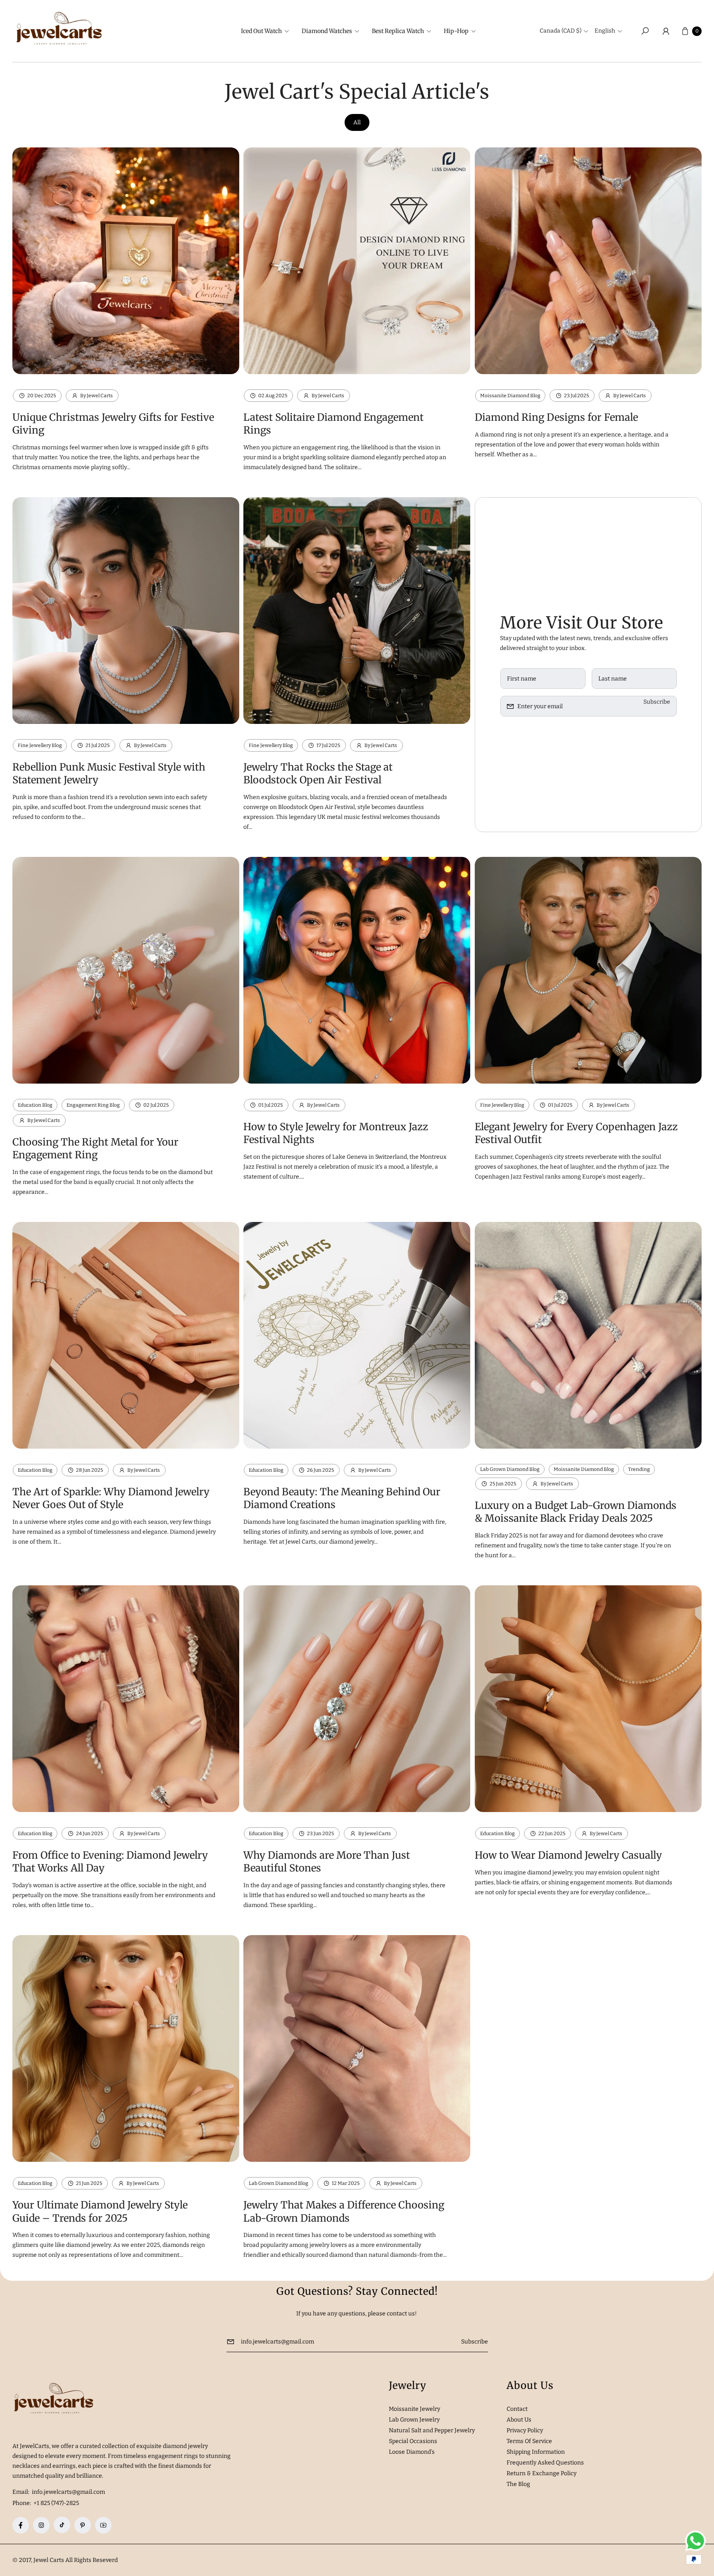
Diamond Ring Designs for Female (556, 417)
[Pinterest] (83, 2525)
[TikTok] (62, 2525)
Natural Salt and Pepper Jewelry (432, 2430)
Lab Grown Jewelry (414, 2420)
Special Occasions (413, 2441)
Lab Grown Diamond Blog (510, 1469)
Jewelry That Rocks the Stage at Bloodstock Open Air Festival (318, 773)
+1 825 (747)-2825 (56, 2503)
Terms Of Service (529, 2441)
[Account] (666, 31)
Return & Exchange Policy (541, 2473)
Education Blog (35, 1105)
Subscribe (657, 702)
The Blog (518, 2484)
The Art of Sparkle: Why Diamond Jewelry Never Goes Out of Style (111, 1498)
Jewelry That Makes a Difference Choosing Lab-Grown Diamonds (344, 2211)
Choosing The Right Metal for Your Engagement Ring (95, 1148)
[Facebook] (21, 2525)
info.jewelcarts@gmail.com (68, 2492)
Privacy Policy (525, 2430)
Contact (517, 2409)
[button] (264, 31)
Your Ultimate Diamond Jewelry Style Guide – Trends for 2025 (100, 2211)
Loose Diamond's (412, 2452)
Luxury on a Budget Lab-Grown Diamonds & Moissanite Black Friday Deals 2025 (576, 1512)
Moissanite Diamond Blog (510, 396)
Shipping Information (536, 2452)
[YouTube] (103, 2525)
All (357, 122)
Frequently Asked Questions (545, 2463)
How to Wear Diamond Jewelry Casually (568, 1855)
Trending (639, 1469)
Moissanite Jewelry (414, 2409)
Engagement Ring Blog (93, 1105)
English (605, 31)
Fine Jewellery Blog (40, 745)
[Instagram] (41, 2525)
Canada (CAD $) (560, 31)
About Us (519, 2420)
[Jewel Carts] (59, 31)
